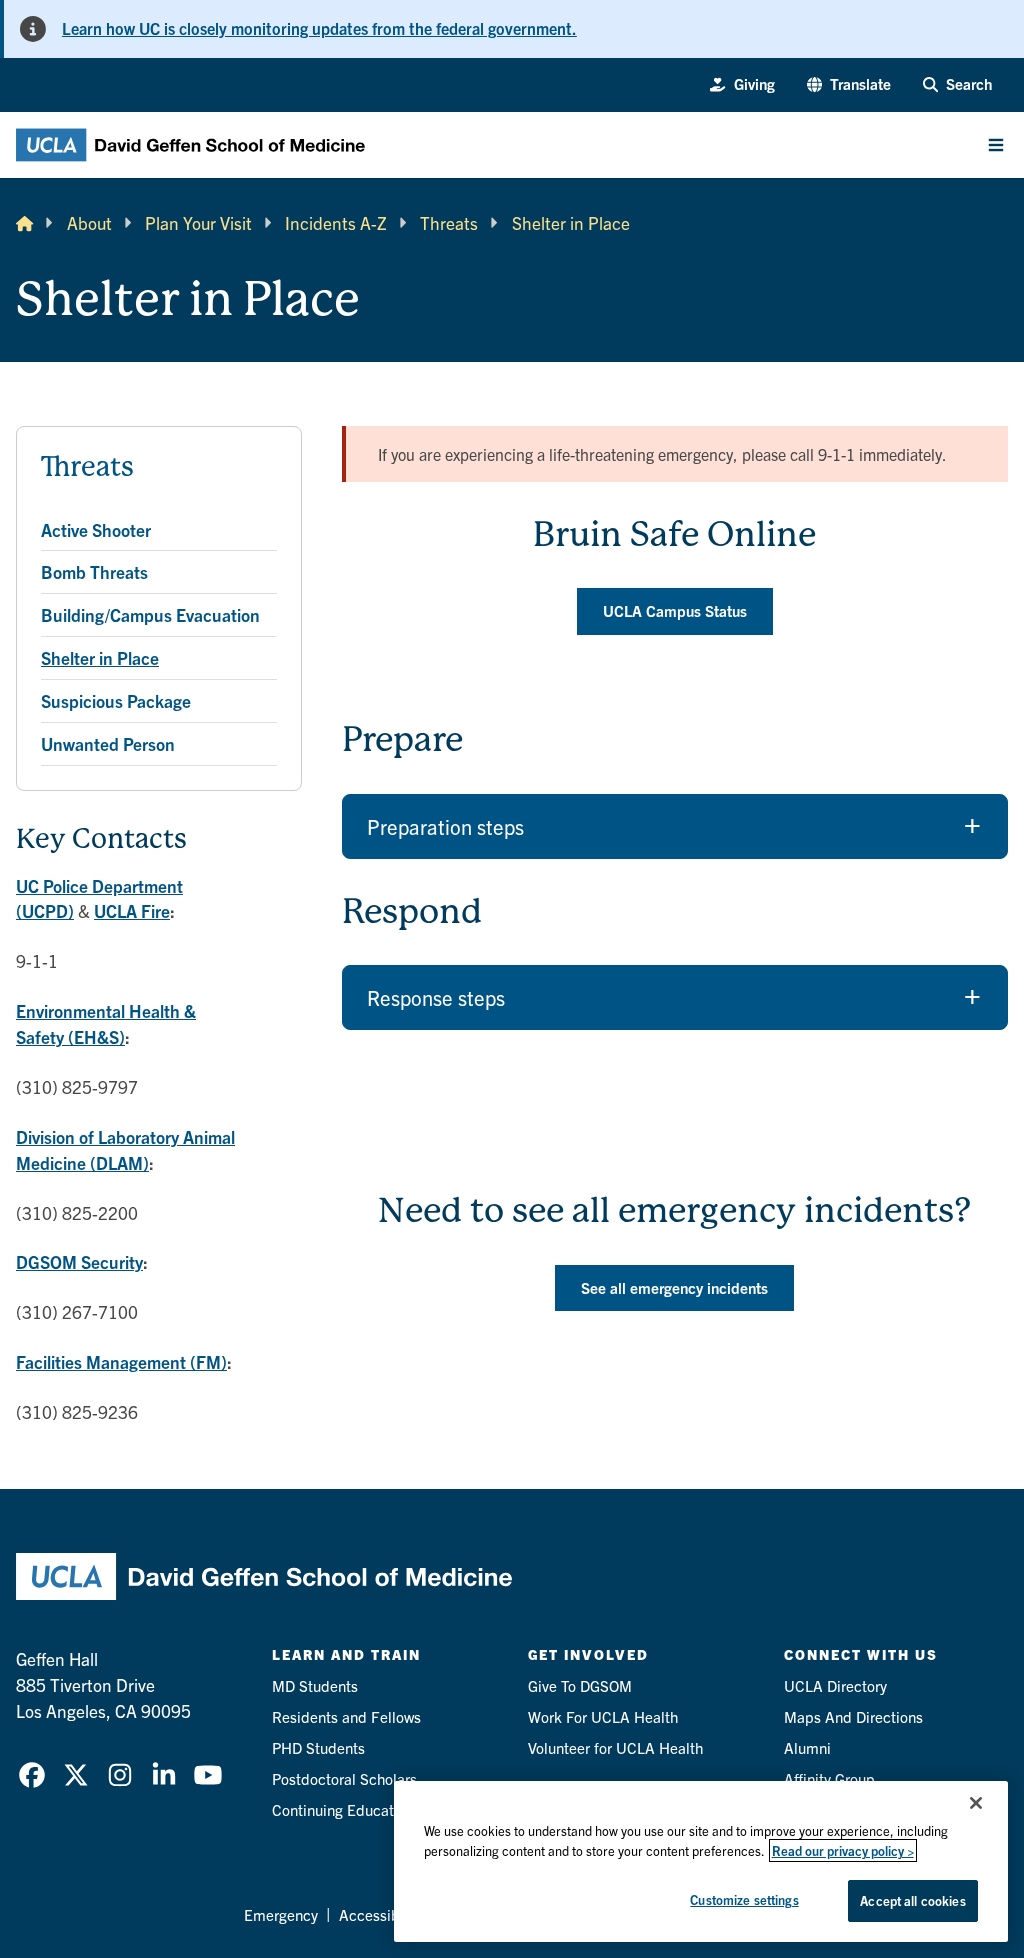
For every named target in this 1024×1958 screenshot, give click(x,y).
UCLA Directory (835, 1685)
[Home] (24, 223)
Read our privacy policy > (843, 1850)
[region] (701, 1861)
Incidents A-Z (336, 222)
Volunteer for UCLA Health (615, 1747)
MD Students (315, 1685)
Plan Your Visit (198, 222)
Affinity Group (829, 1778)
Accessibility (381, 1914)
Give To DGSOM (580, 1685)
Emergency (281, 1914)
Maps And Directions (853, 1716)
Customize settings (744, 1899)
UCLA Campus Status (675, 610)
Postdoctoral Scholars (344, 1778)
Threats (449, 222)
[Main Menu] (996, 145)
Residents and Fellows (346, 1716)
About (89, 222)
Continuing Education (343, 1809)
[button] (849, 84)
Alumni (807, 1747)
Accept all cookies (912, 1900)
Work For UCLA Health (603, 1716)
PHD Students (318, 1747)
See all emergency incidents (674, 1287)
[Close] (976, 1803)
